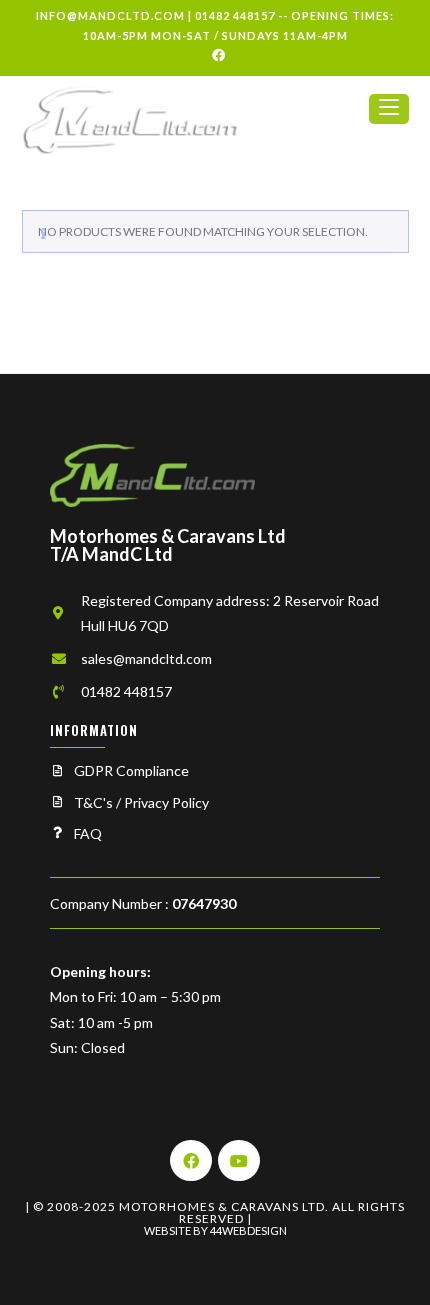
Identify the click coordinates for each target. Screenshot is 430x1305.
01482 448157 (235, 15)
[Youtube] (239, 1161)
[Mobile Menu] (389, 117)
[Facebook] (215, 55)
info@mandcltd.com (110, 15)
